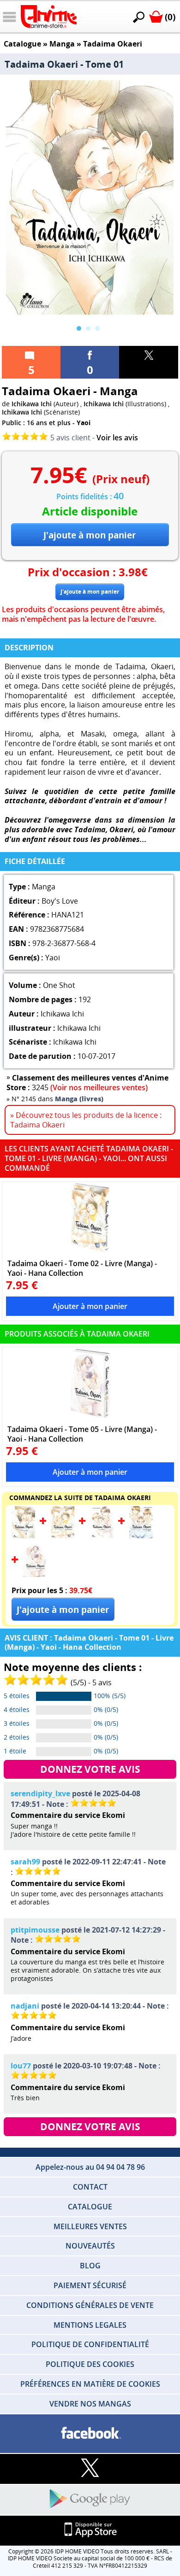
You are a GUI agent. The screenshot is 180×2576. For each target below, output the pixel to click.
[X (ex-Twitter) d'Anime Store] (90, 2468)
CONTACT (90, 2187)
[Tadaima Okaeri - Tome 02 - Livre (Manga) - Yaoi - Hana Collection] (90, 1218)
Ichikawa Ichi (32, 404)
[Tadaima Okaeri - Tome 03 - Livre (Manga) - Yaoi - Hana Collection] (102, 1536)
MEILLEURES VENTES (90, 2226)
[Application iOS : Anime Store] (90, 2530)
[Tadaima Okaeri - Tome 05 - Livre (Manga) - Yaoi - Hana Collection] (90, 1384)
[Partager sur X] (148, 362)
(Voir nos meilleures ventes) (99, 1087)
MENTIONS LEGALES (90, 2325)
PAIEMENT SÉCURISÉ (90, 2285)
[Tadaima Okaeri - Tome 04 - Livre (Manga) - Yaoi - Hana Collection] (141, 1536)
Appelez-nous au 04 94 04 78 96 (90, 2167)
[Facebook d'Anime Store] (90, 2433)
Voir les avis (117, 438)
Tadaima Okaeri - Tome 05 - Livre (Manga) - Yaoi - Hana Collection (82, 1434)
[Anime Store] (49, 17)
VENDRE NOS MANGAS (90, 2404)
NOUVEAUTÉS (90, 2246)
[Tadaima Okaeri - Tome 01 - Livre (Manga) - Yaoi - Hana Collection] (23, 1536)
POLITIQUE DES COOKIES (90, 2364)
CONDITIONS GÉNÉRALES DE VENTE (90, 2305)
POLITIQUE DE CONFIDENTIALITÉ (90, 2344)
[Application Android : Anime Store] (90, 2499)
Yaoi (84, 423)
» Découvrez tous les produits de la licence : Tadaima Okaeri (86, 1120)
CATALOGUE (90, 2207)
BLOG (90, 2266)
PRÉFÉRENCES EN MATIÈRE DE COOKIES (90, 2384)
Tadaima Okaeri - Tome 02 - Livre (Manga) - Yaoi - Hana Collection (82, 1268)
